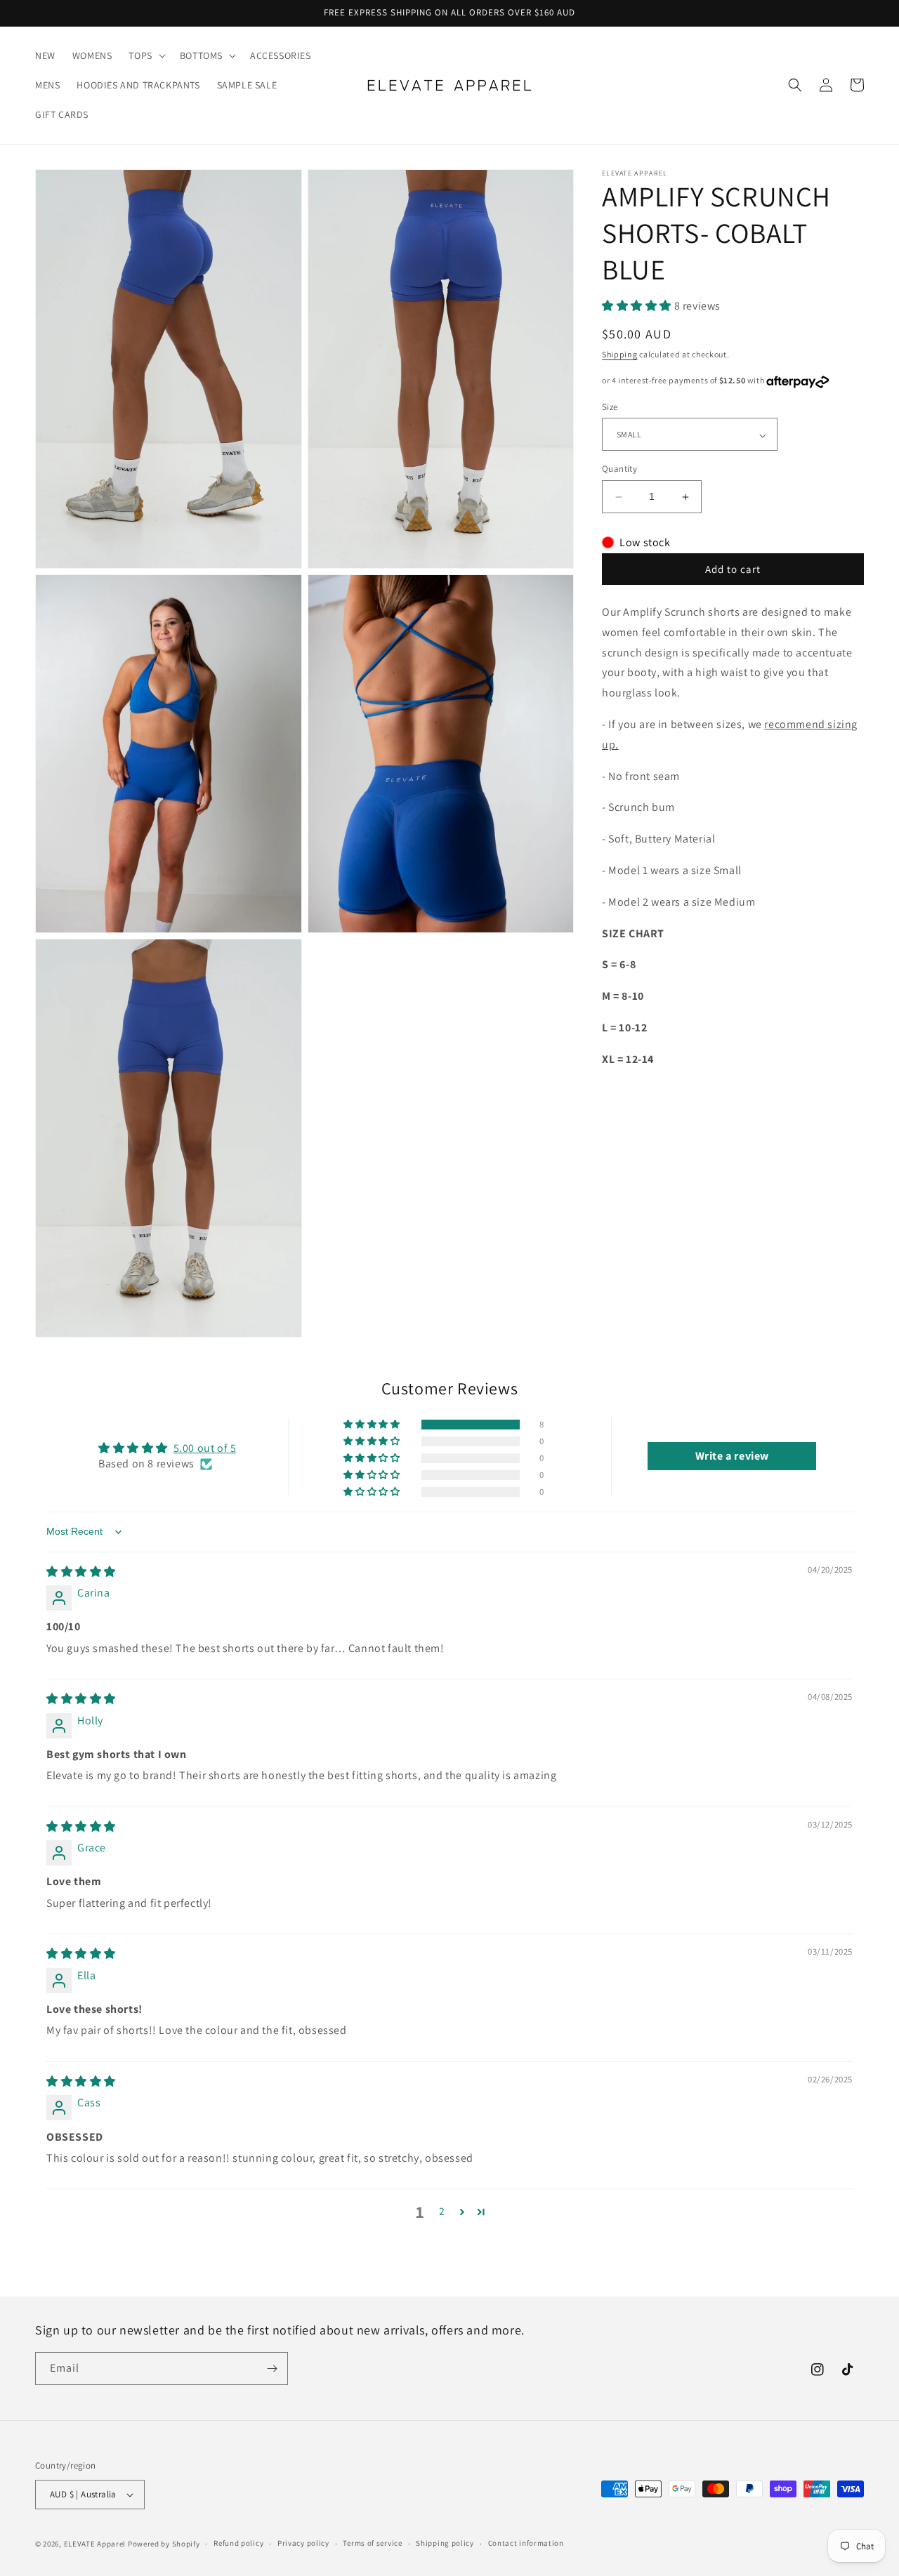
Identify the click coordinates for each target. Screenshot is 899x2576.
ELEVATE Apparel (95, 2544)
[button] (145, 55)
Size (610, 408)
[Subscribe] (272, 2369)
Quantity (619, 469)
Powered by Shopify (164, 2544)
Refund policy (238, 2543)
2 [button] (442, 2211)
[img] (81, 1572)
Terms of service (372, 2543)
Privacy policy (303, 2543)
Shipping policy (445, 2543)
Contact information (526, 2543)
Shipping (620, 355)
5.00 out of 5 (205, 1448)
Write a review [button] (732, 1456)
